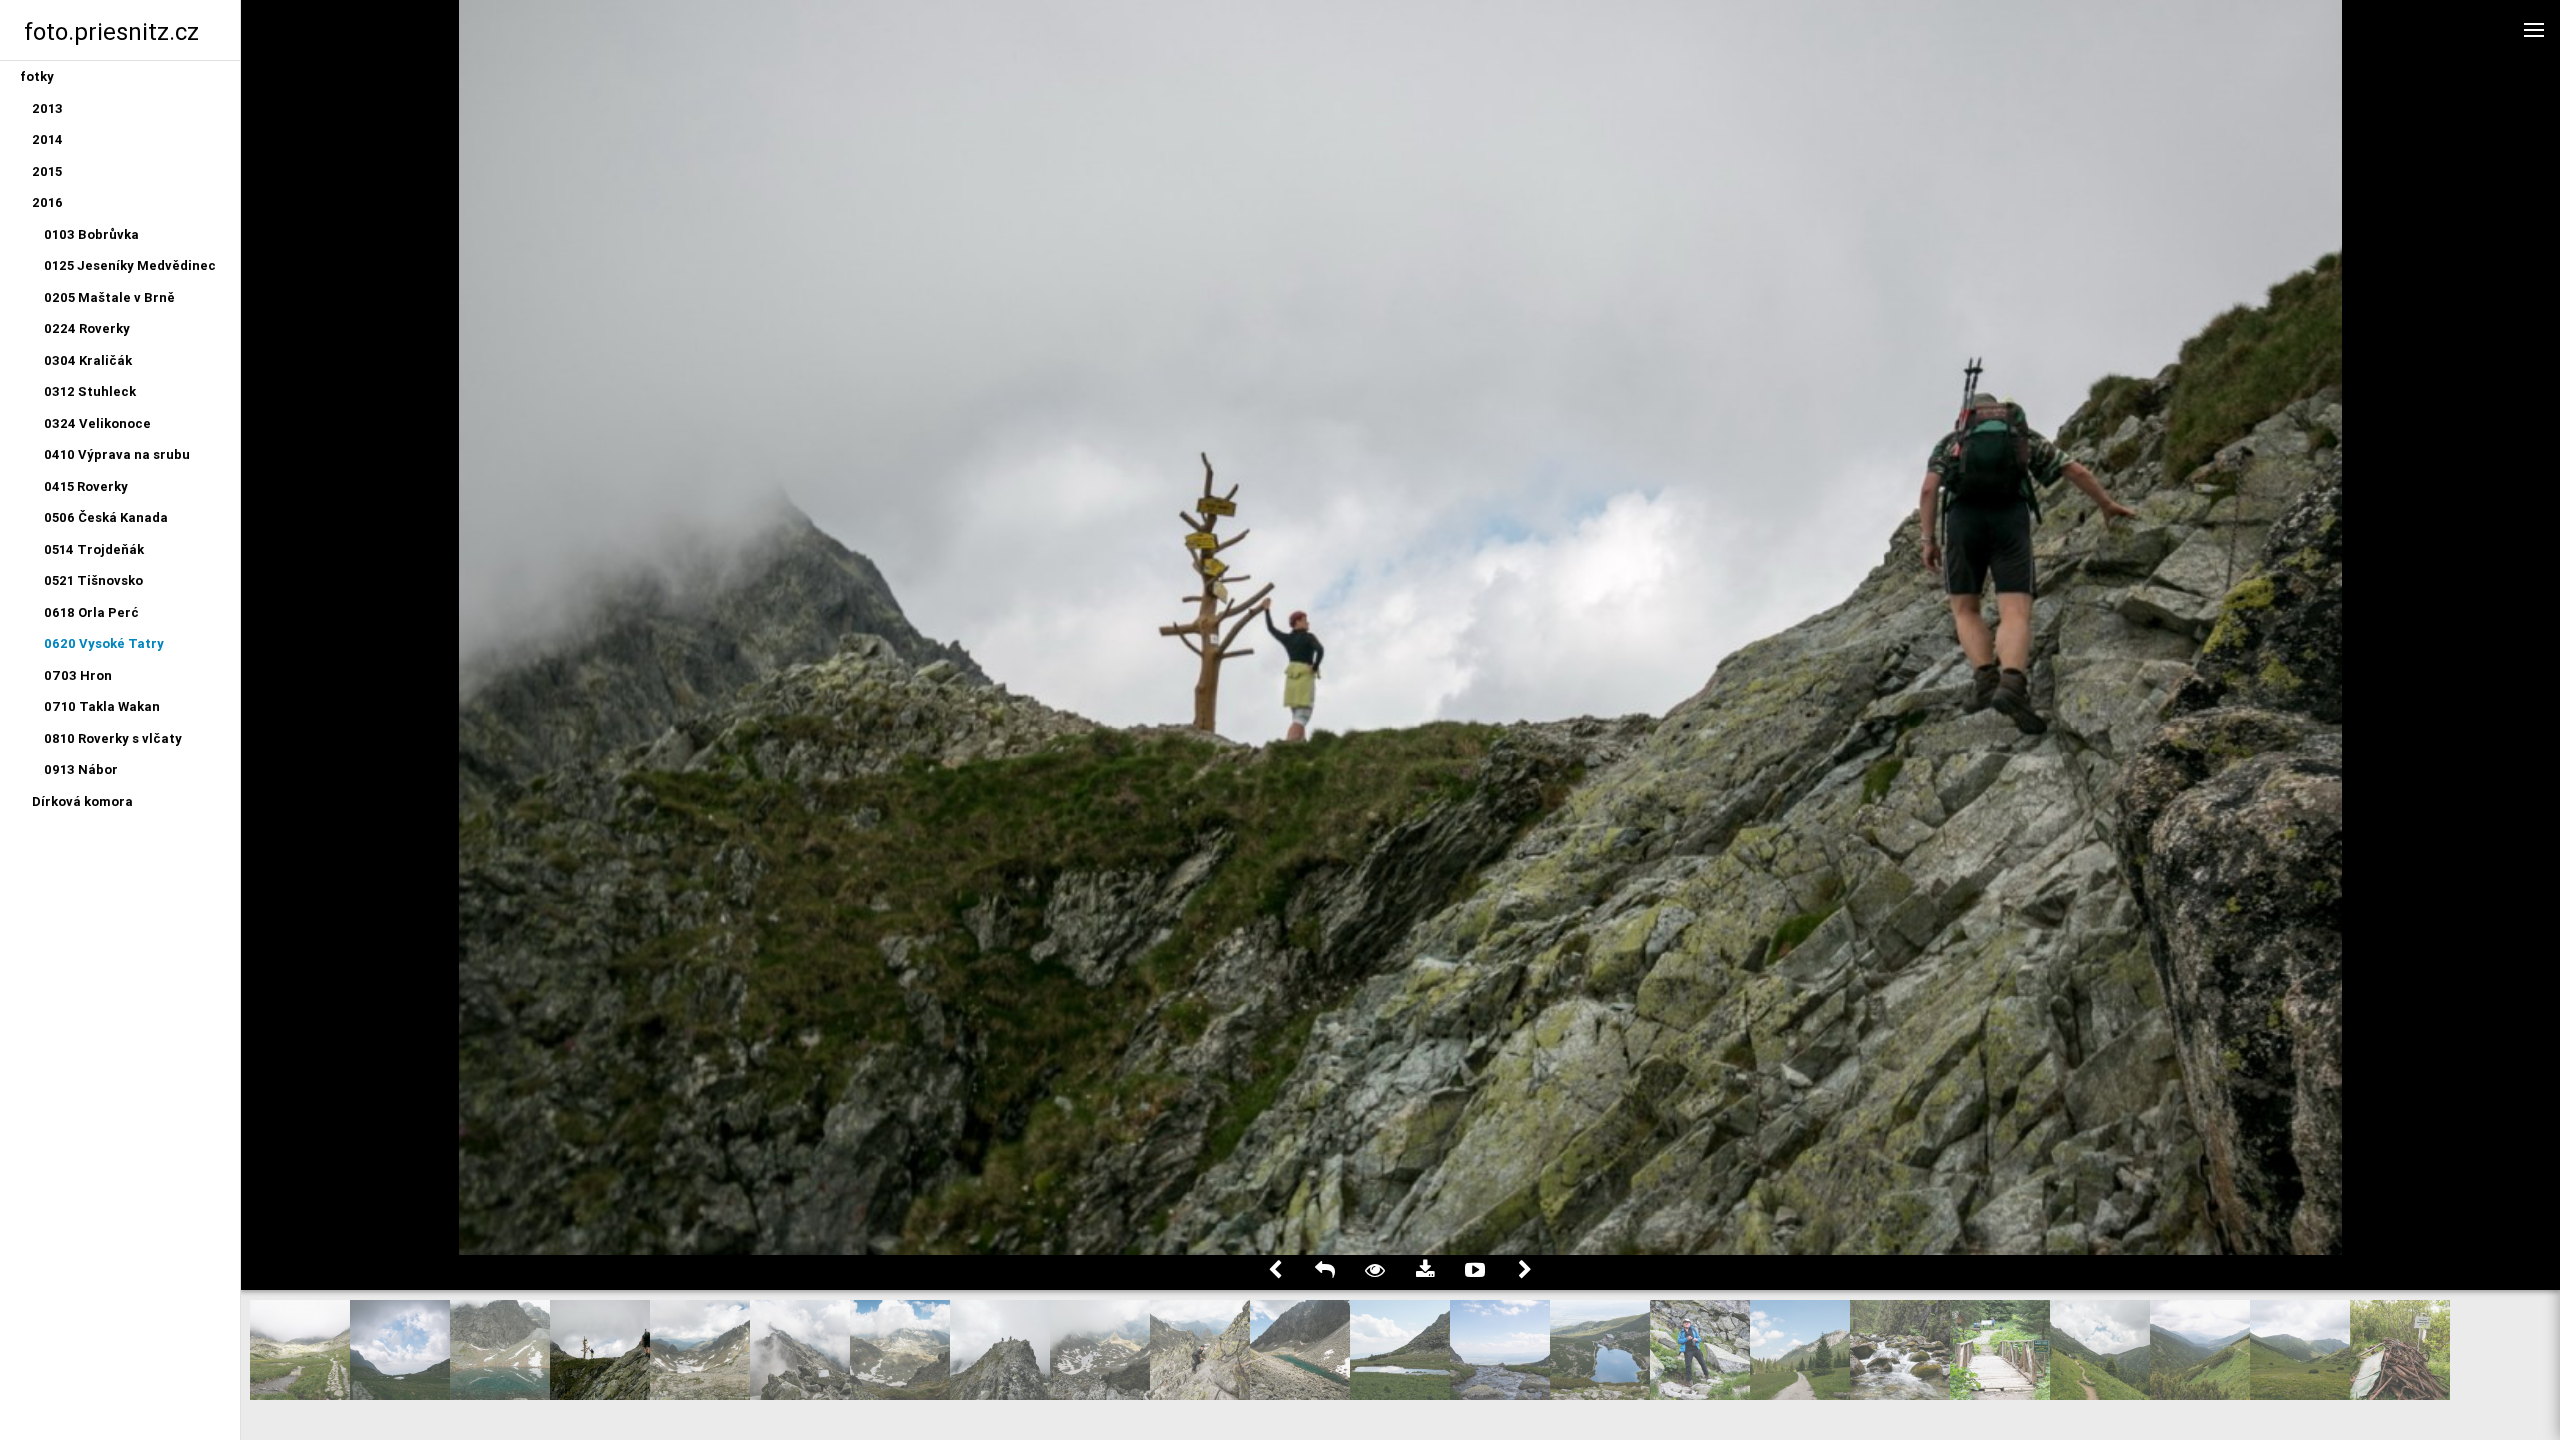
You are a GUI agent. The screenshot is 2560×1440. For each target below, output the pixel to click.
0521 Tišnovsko (93, 580)
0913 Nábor (81, 769)
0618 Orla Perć (91, 612)
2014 (47, 139)
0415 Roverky (86, 486)
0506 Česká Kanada (106, 517)
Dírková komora (82, 801)
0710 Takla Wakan (102, 706)
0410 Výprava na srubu (117, 454)
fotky (37, 76)
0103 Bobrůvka (91, 234)
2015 (47, 171)
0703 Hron (78, 675)
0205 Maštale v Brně (109, 297)
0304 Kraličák (88, 360)
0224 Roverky (87, 328)
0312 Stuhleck (90, 391)
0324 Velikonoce (97, 423)
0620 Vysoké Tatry (104, 643)
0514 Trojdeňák (94, 549)
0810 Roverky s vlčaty (113, 738)
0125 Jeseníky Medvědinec (130, 265)
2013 (47, 108)
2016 (47, 202)
